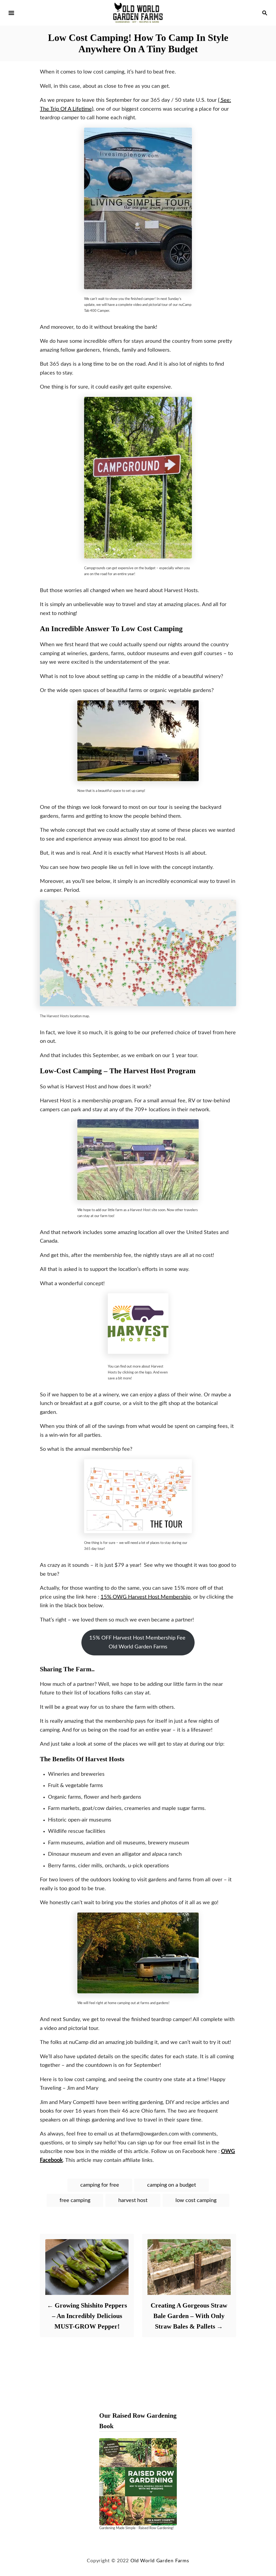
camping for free (100, 2185)
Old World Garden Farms (160, 2561)
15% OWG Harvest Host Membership (146, 1597)
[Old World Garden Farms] (138, 13)
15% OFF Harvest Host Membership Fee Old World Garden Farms (138, 1642)
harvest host (133, 2200)
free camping (75, 2200)
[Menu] (11, 13)
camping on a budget (172, 2185)
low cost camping (196, 2200)
